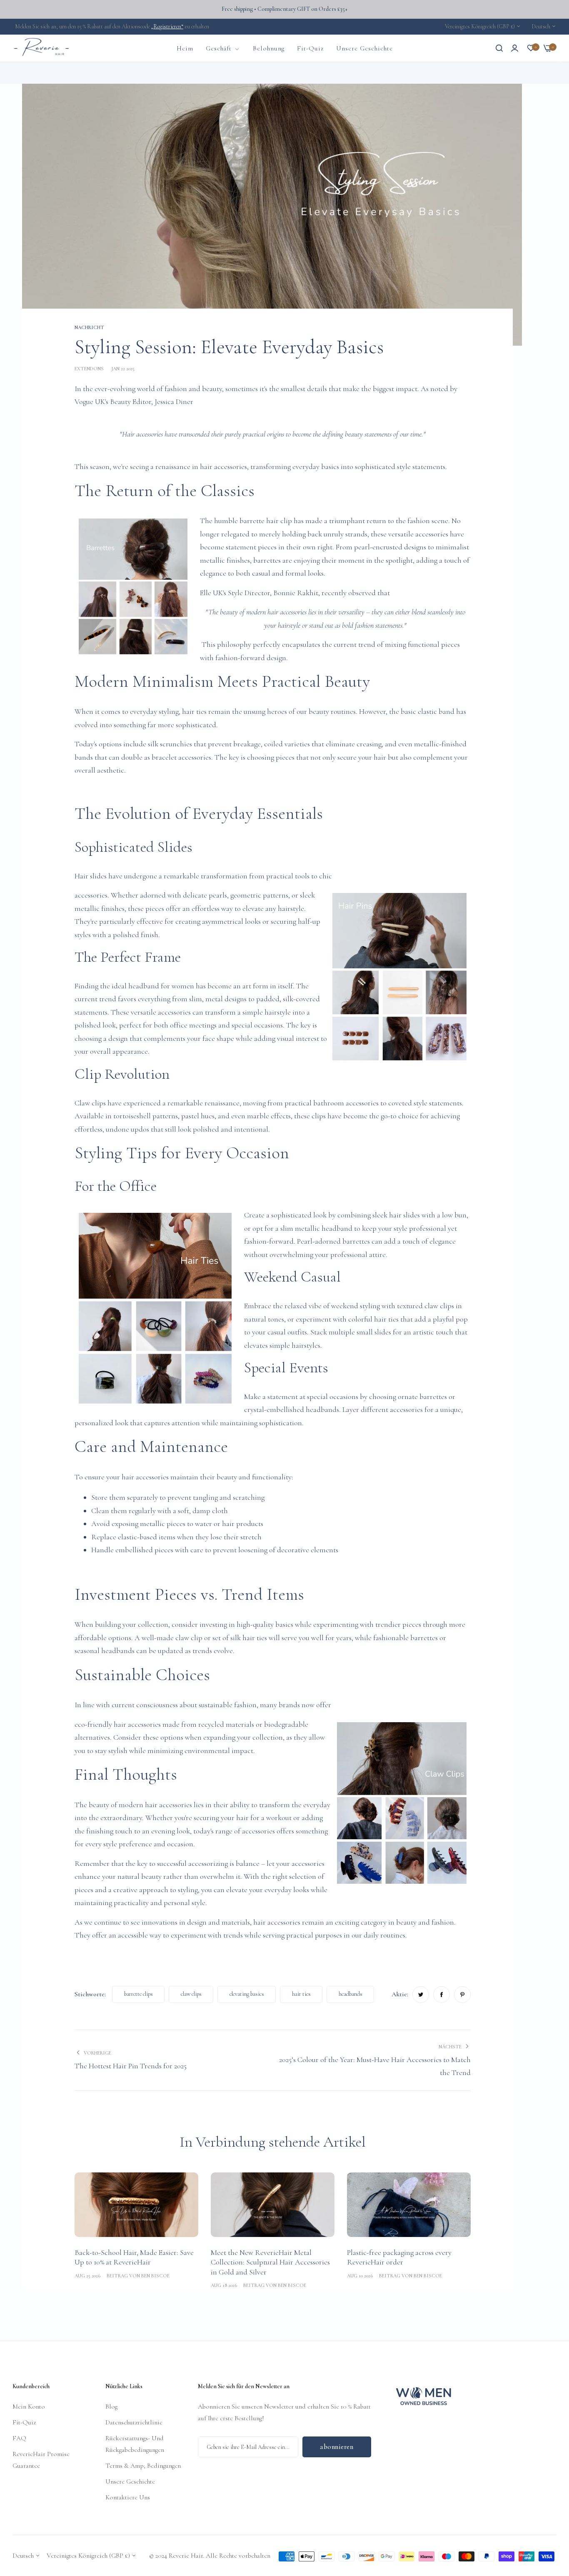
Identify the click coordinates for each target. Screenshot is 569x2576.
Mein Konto (29, 2406)
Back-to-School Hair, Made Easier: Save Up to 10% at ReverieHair (134, 2257)
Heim (29, 73)
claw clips (191, 1994)
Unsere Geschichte (130, 2481)
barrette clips (139, 1994)
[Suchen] (499, 48)
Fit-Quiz (24, 2422)
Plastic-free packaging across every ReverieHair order (399, 2257)
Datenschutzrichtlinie (134, 2422)
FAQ (19, 2438)
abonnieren (337, 2447)
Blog (111, 2406)
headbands (351, 1994)
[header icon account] (515, 48)
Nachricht (52, 73)
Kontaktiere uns (128, 2497)
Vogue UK (90, 401)
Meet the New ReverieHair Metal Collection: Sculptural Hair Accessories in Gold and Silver (270, 2262)
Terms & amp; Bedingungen (143, 2466)
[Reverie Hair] (42, 48)
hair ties (301, 1994)
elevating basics (247, 1994)
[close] (559, 62)
